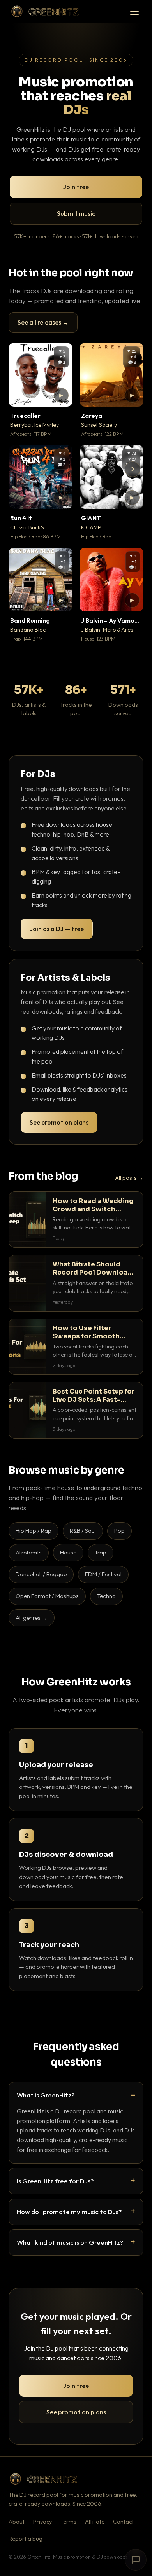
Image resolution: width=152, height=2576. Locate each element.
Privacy (42, 2522)
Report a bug (26, 2539)
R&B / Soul (83, 1531)
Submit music (76, 213)
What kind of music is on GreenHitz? (70, 2242)
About (17, 2522)
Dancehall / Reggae (41, 1574)
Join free (76, 187)
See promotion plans (59, 1122)
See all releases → (43, 322)
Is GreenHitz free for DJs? (55, 2181)
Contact (123, 2522)
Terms (68, 2522)
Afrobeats (29, 1552)
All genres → (32, 1618)
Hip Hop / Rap (34, 1531)
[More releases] (133, 469)
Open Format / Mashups (47, 1596)
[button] (61, 395)
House (68, 1552)
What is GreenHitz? (46, 2095)
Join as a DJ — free (57, 929)
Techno (106, 1596)
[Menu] (134, 12)
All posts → (129, 1178)
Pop (119, 1531)
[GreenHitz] (45, 11)
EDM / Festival (103, 1574)
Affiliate (95, 2522)
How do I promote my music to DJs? (69, 2212)
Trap (101, 1552)
